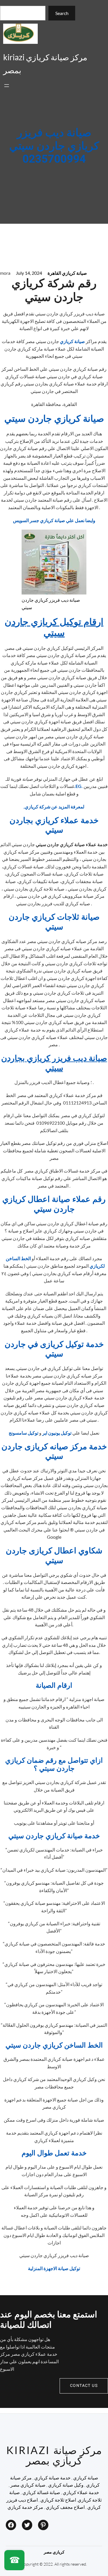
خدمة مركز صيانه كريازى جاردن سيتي (54, 1452)
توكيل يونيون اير (57, 1433)
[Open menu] (7, 86)
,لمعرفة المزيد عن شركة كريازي (54, 807)
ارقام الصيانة (54, 1686)
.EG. (78, 786)
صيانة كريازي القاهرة (67, 273)
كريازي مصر (54, 2552)
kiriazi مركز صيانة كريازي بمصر (54, 2455)
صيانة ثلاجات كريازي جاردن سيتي (54, 922)
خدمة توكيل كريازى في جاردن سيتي (54, 1349)
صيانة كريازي (73, 341)
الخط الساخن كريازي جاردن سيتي (54, 2045)
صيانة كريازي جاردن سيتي (54, 419)
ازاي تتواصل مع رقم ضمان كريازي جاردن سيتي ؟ (54, 1765)
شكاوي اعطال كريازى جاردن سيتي (54, 1556)
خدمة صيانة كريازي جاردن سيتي (54, 1836)
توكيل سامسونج (23, 1433)
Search (62, 13)
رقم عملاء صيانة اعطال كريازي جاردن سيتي (54, 1204)
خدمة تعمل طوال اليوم (54, 2153)
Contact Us (84, 2386)
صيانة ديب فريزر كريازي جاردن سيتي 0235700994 (54, 146)
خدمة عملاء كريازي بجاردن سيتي (54, 826)
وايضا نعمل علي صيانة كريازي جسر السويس (54, 520)
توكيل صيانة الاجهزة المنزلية (54, 2268)
